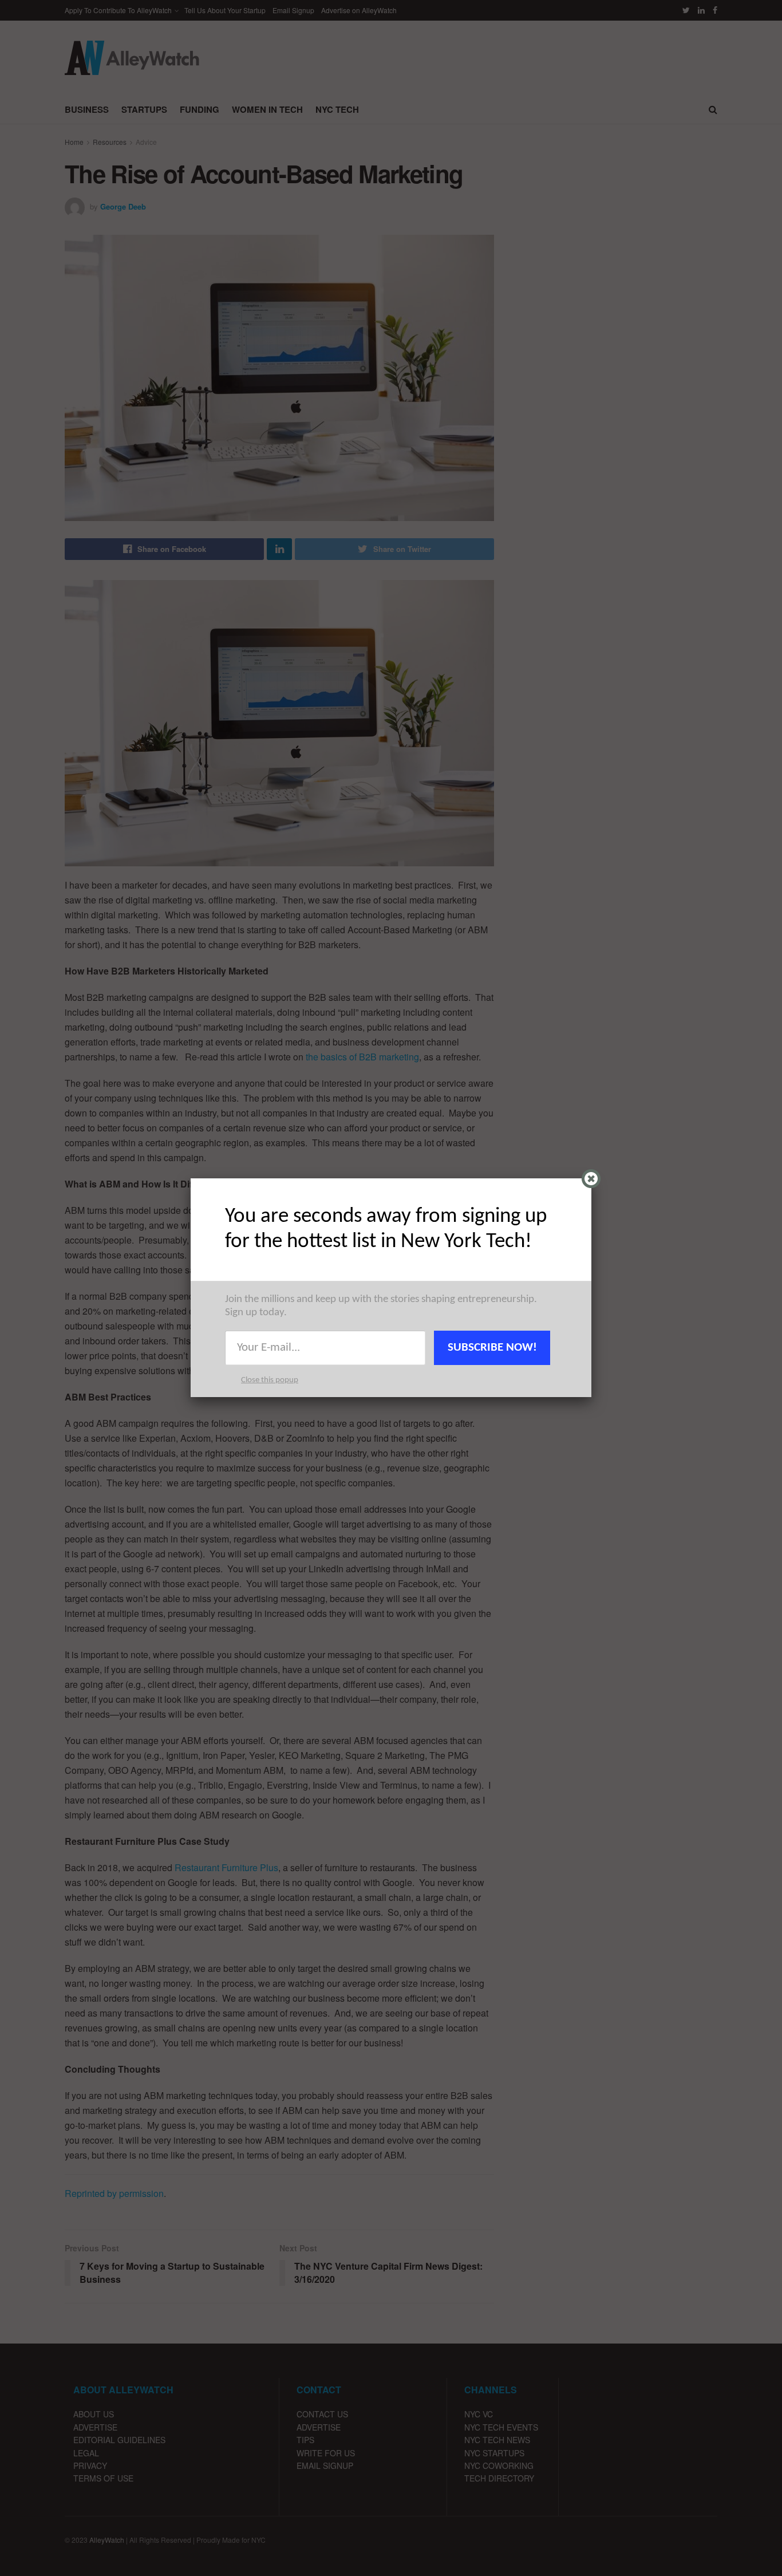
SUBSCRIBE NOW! (492, 1348)
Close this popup (270, 1380)
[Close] (591, 1179)
